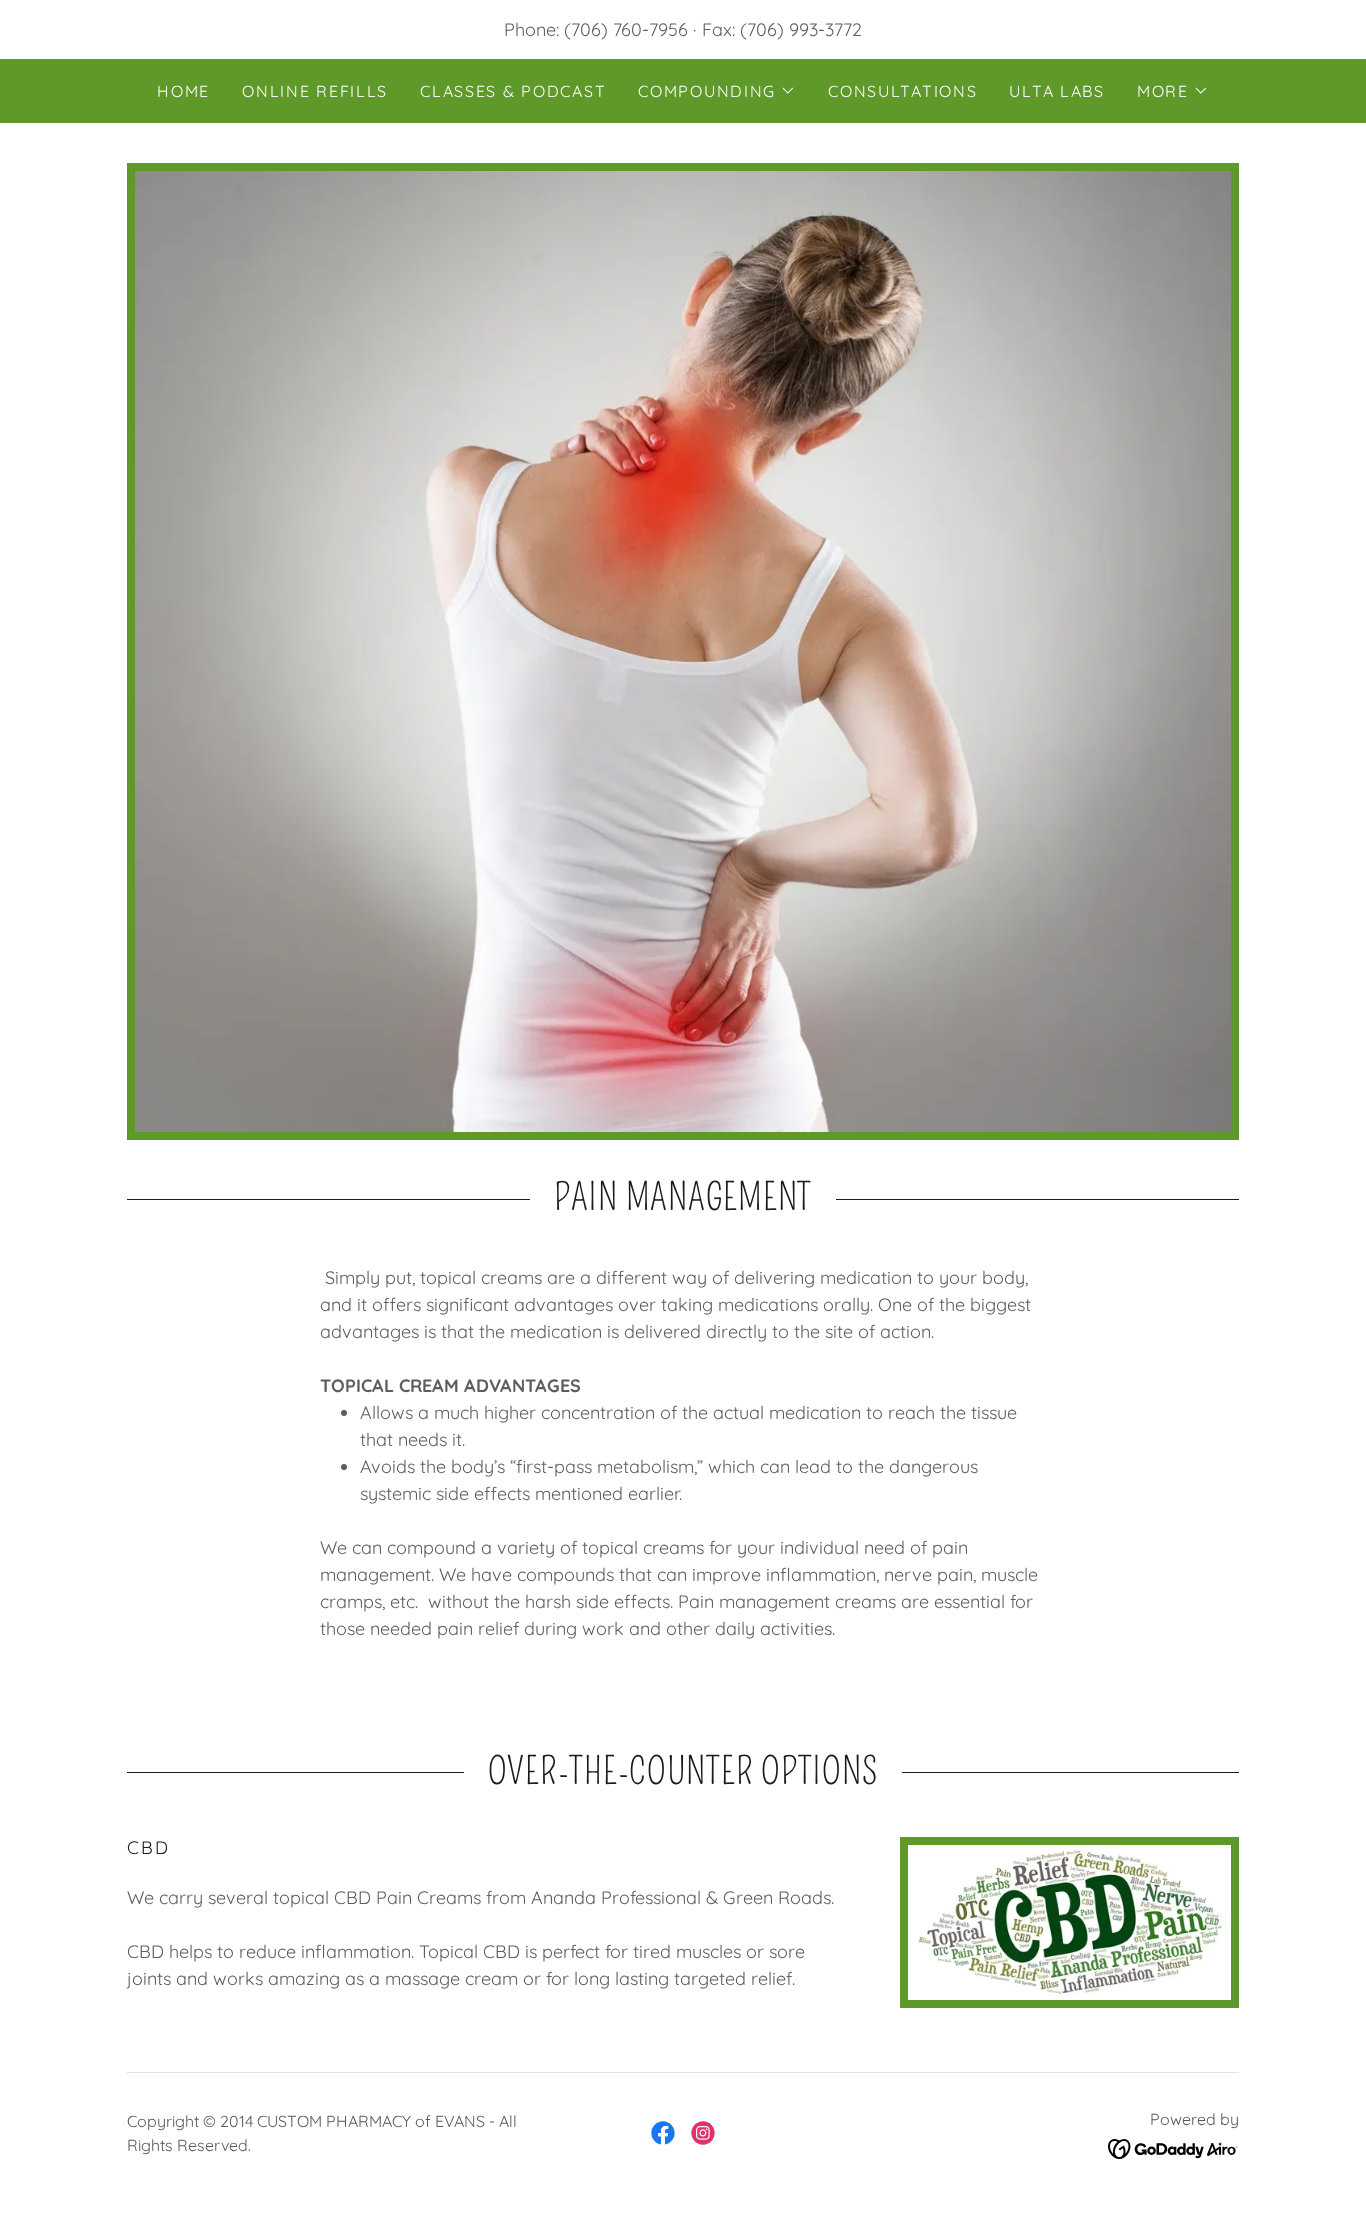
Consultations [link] (902, 91)
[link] (663, 2133)
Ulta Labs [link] (1056, 91)
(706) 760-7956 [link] (626, 29)
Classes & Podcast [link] (513, 91)
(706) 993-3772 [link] (801, 29)
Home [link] (183, 91)
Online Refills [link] (315, 91)
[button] (717, 91)
